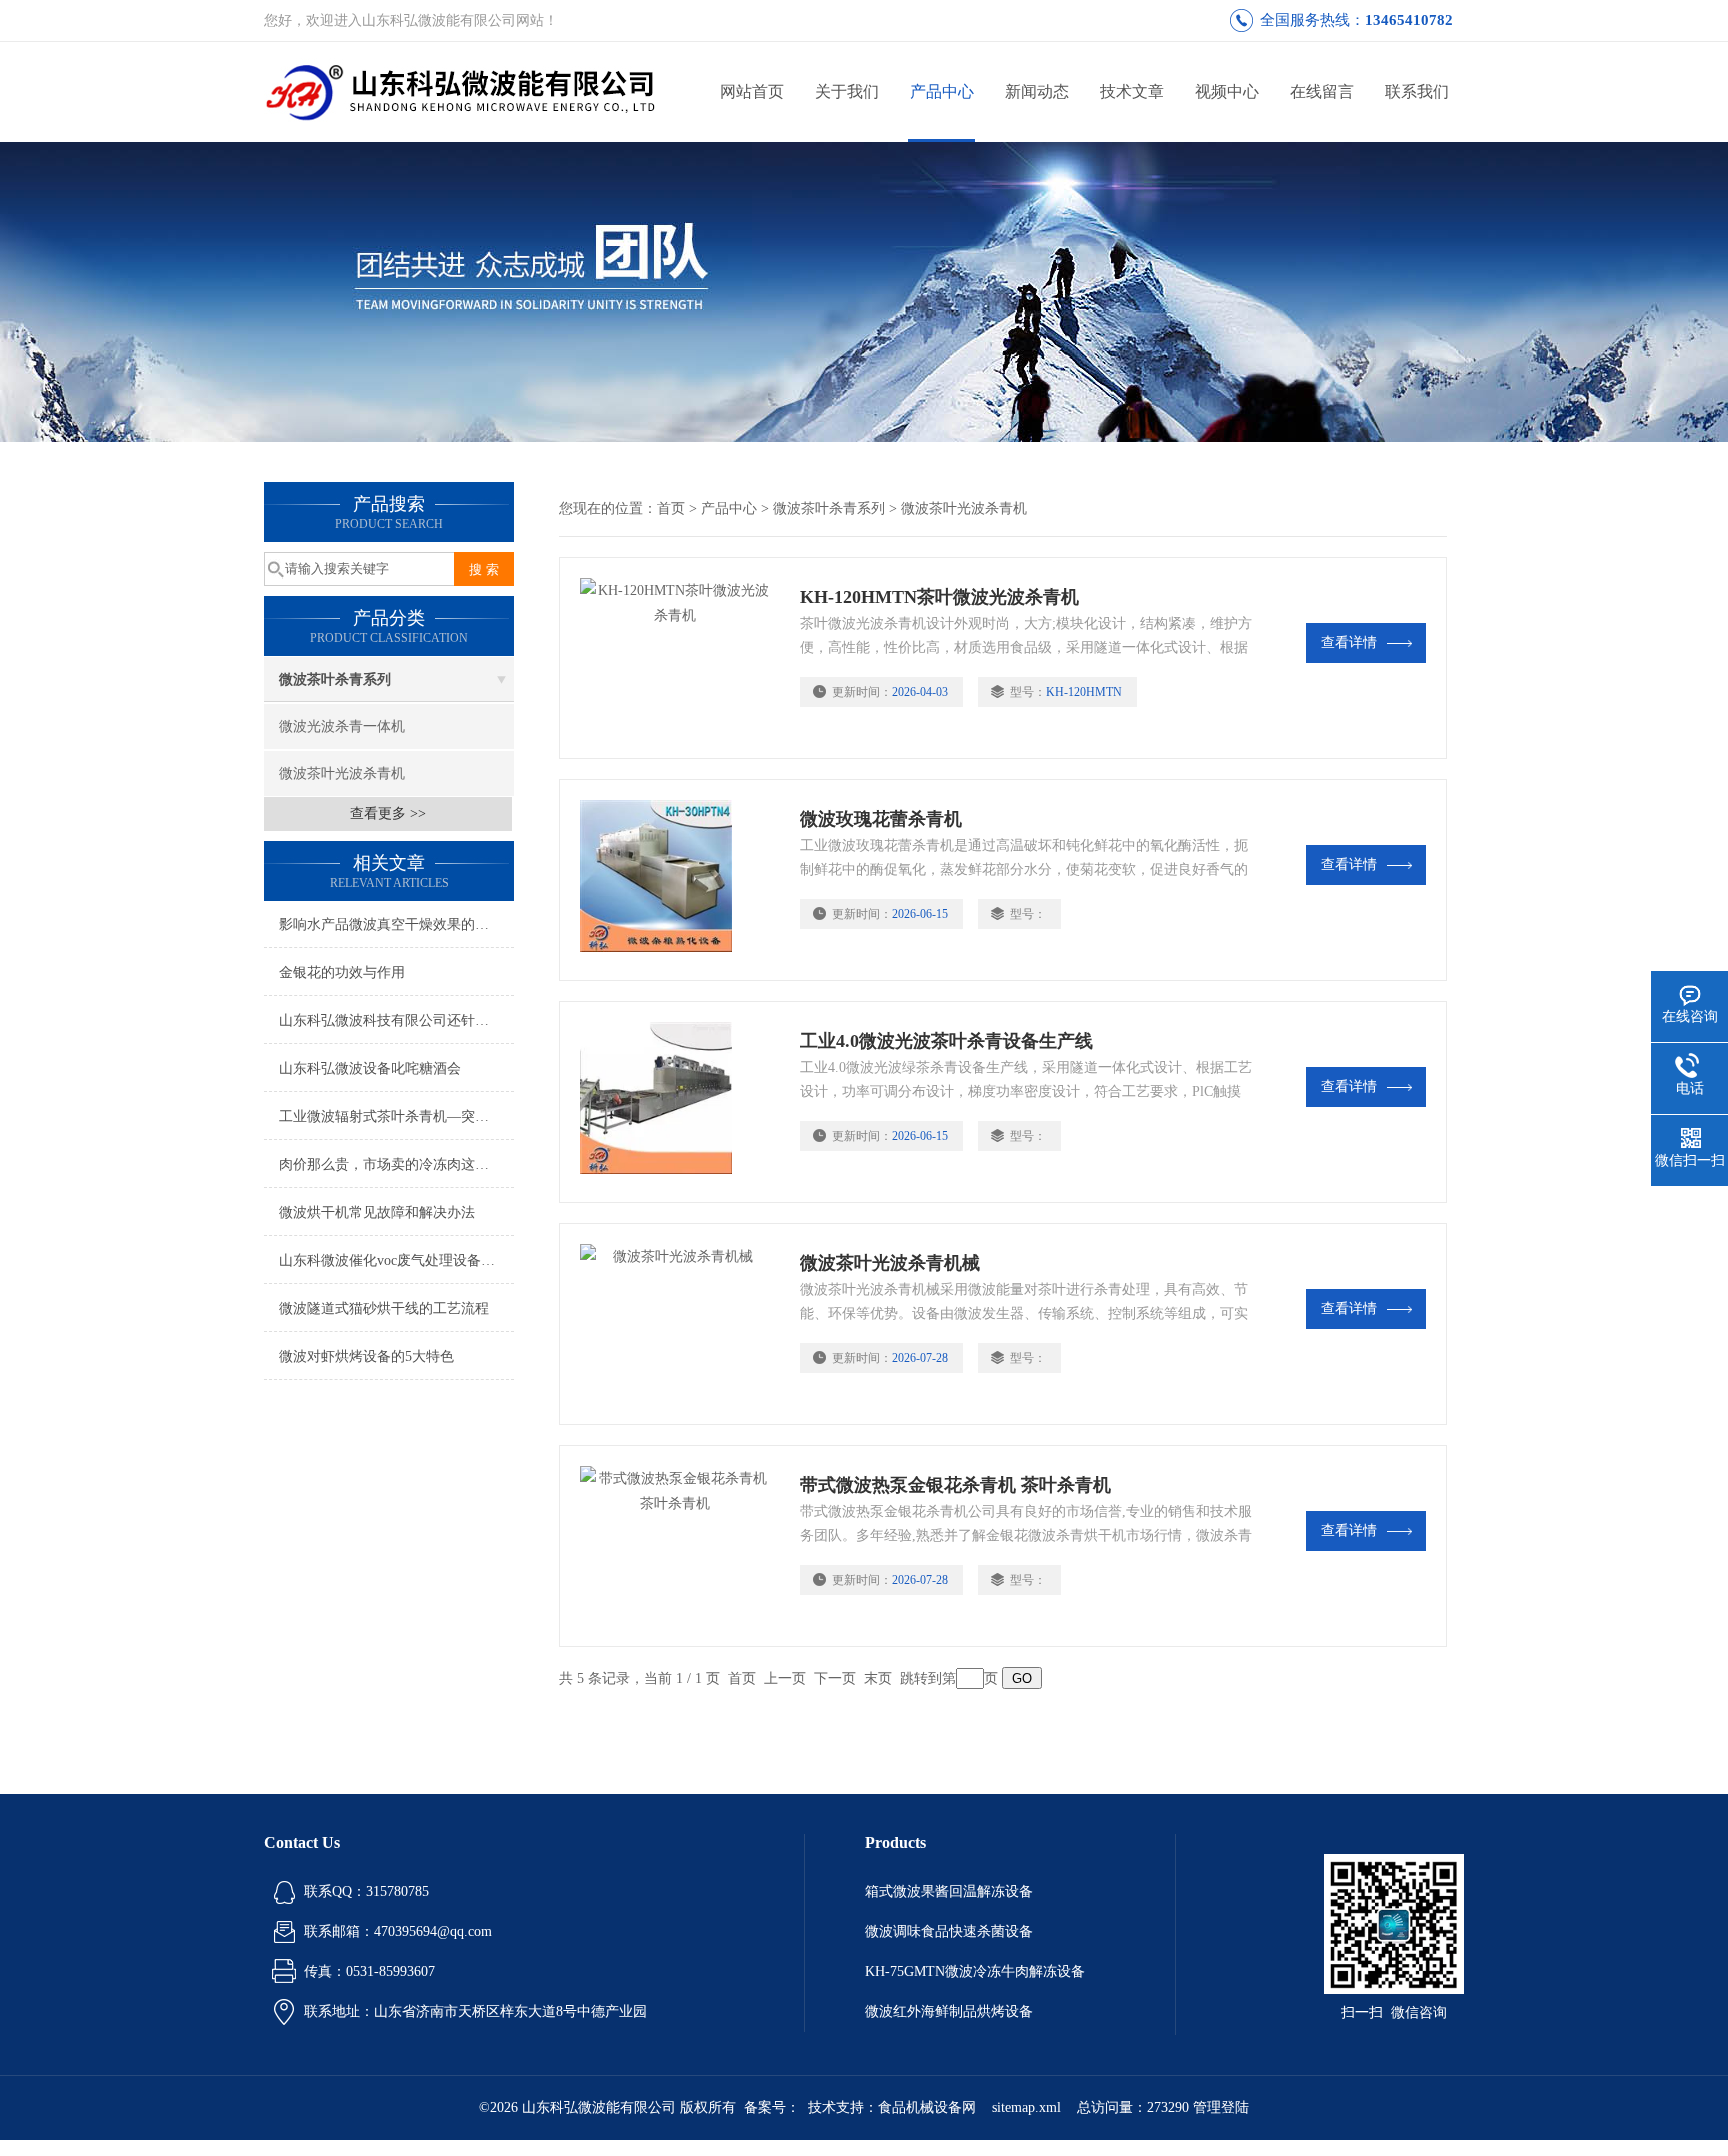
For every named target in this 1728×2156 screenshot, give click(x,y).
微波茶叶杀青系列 (335, 679)
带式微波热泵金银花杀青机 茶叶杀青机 (955, 1485)
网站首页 (752, 91)
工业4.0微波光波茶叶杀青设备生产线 (946, 1041)
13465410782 (1409, 20)
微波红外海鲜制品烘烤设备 (949, 2011)
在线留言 (1322, 91)
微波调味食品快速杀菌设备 (949, 1931)
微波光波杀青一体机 (342, 726)
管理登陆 (1221, 2107)
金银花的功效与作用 (342, 972)
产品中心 (942, 91)
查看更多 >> (388, 813)
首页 (671, 508)
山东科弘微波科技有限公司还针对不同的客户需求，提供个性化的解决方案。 (396, 1020)
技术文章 (1132, 91)
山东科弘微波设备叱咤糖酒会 (370, 1068)
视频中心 (1227, 91)
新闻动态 (1037, 91)
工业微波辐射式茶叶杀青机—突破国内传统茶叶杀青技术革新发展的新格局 (396, 1116)
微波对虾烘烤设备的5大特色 (366, 1356)
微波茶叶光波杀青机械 (890, 1263)
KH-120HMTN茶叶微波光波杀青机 (939, 597)
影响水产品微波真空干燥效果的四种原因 (396, 924)
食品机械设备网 (927, 2107)
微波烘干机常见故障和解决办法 (377, 1212)
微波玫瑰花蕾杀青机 (881, 819)
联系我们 (1417, 91)
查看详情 (1349, 642)
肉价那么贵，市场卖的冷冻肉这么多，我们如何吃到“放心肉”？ (396, 1164)
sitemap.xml (1026, 2107)
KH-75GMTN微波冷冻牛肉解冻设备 (975, 1971)
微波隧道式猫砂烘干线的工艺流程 (384, 1308)
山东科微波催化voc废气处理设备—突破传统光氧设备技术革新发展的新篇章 (396, 1260)
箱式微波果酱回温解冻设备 (949, 1891)
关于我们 (847, 91)
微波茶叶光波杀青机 (342, 773)
